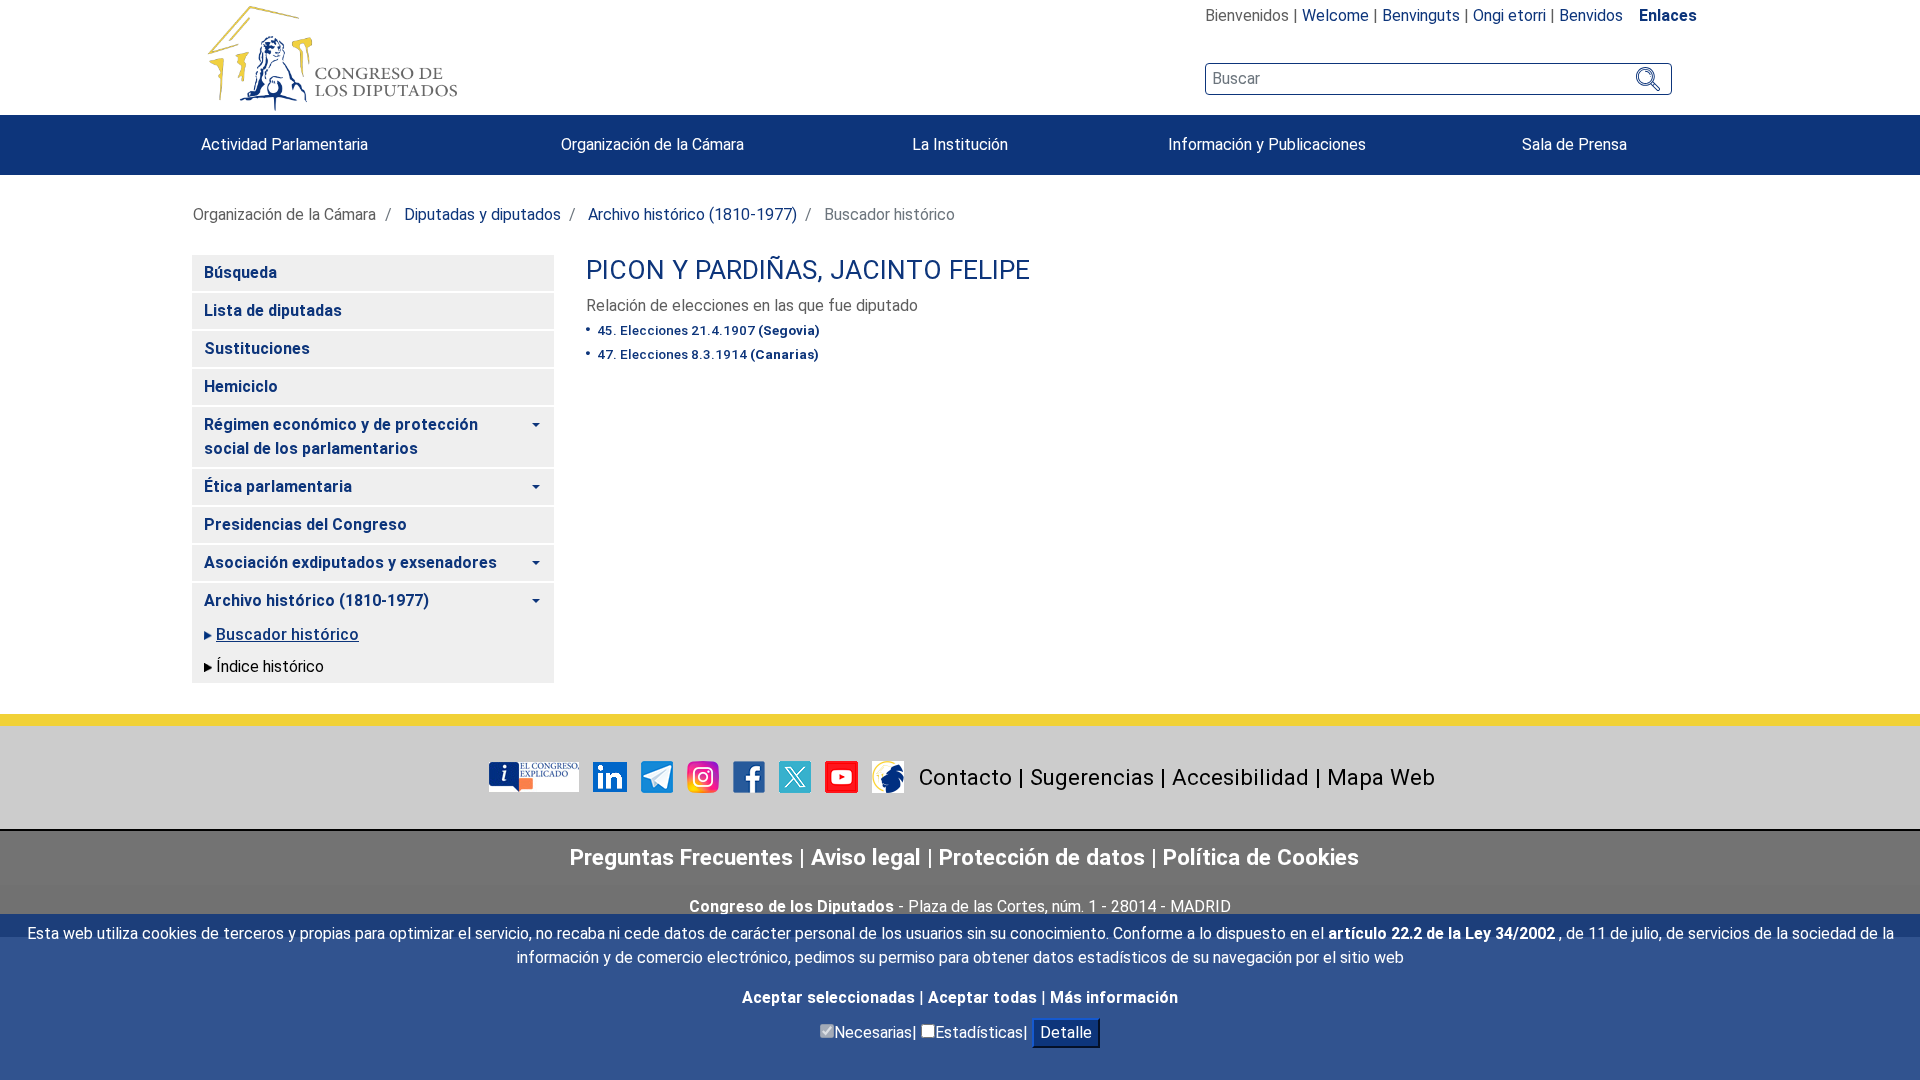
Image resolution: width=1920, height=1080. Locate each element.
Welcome (1335, 15)
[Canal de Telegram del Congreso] (659, 775)
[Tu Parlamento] (536, 775)
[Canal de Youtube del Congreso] (843, 775)
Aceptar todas (984, 997)
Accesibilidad (1240, 777)
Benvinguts (1421, 15)
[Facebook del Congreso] (751, 775)
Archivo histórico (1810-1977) (692, 214)
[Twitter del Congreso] (797, 775)
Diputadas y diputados (482, 214)
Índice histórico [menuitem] (270, 666)
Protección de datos (1042, 857)
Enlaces (1668, 15)
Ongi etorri (1509, 15)
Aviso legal (869, 857)
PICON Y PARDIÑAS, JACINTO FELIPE (808, 270)
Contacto (965, 777)
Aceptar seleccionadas (830, 997)
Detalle (1066, 1032)
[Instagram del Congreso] (705, 775)
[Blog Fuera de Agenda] (888, 775)
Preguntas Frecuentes (681, 857)
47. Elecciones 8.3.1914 (706, 354)
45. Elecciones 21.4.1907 (707, 330)
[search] (1438, 79)
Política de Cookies (1261, 857)
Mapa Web (1381, 777)
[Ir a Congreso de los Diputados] (332, 58)
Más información (1114, 997)
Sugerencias (1092, 777)
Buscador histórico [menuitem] (287, 634)
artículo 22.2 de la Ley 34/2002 (1443, 933)
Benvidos (1591, 15)
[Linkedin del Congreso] (612, 775)
